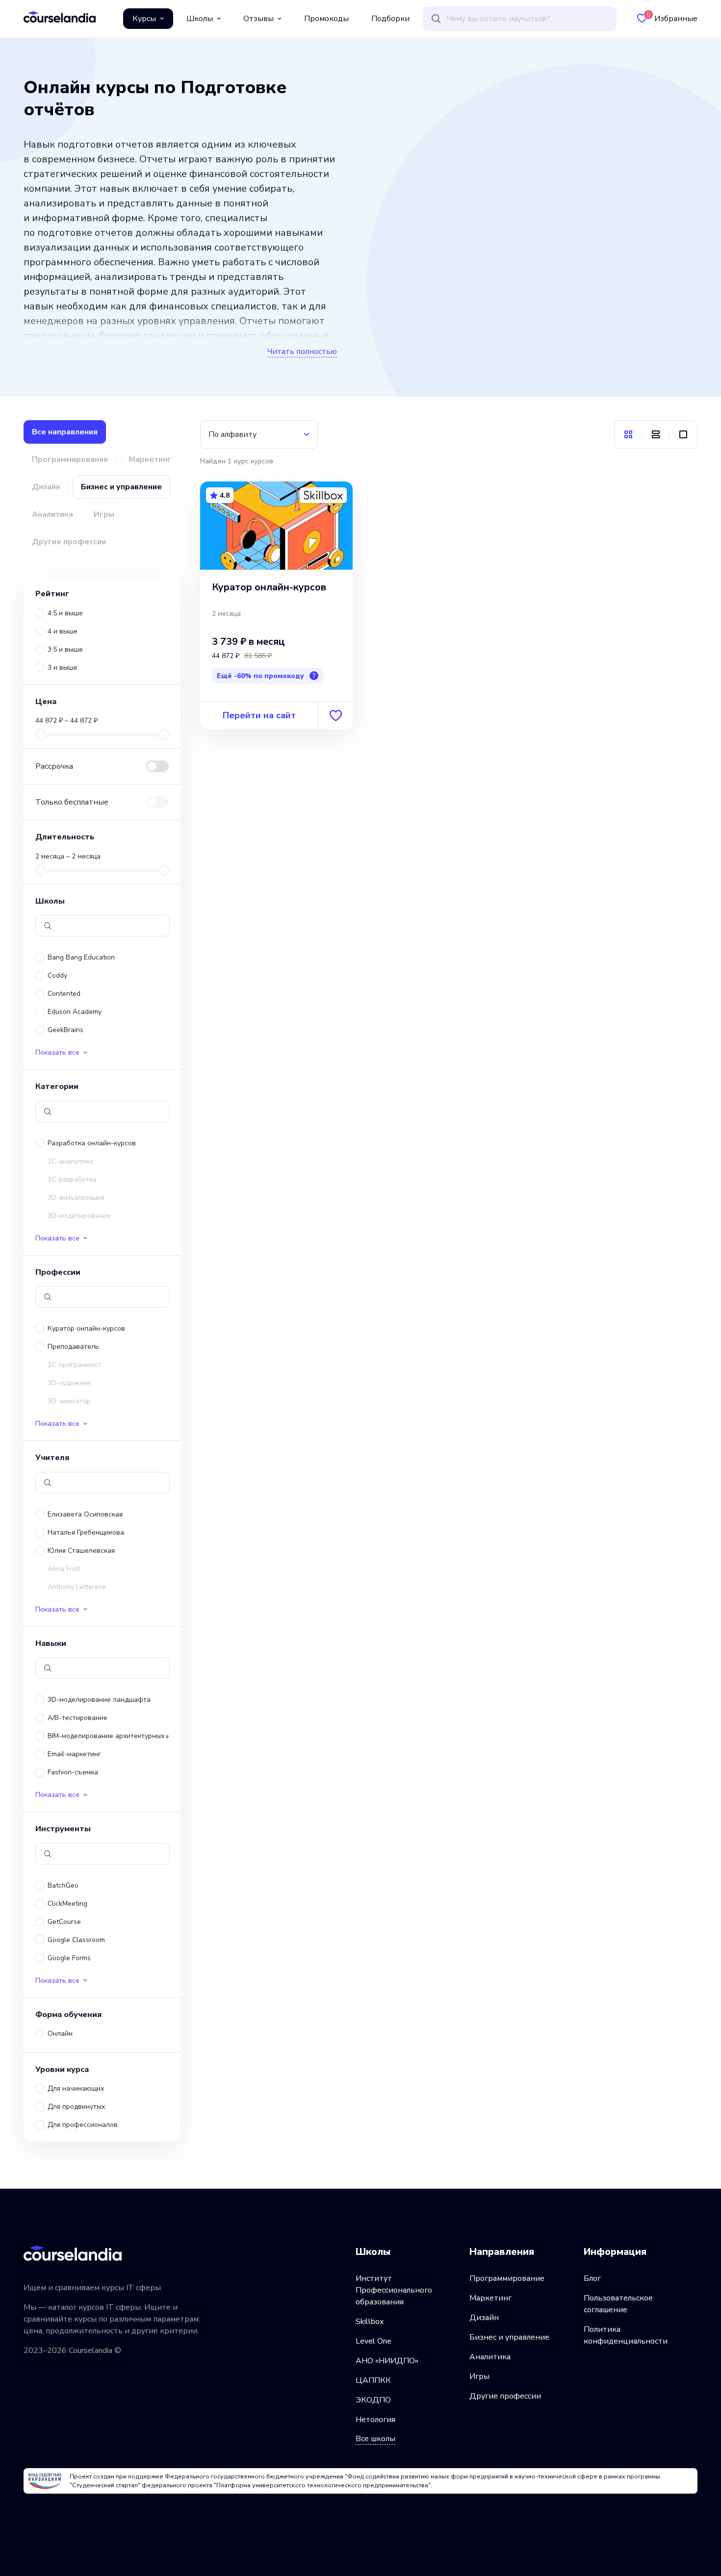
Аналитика (490, 2357)
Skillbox (370, 2322)
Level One (373, 2341)
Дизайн (484, 2318)
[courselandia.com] (60, 17)
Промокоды (326, 19)
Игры (479, 2376)
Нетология (375, 2420)
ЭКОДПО (373, 2400)
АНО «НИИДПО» (387, 2361)
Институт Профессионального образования (394, 2290)
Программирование (507, 2278)
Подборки (390, 19)
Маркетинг (490, 2298)
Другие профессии (505, 2396)
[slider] (40, 734)
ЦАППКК (373, 2380)
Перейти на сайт (259, 715)
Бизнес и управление (509, 2337)
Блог (592, 2278)
